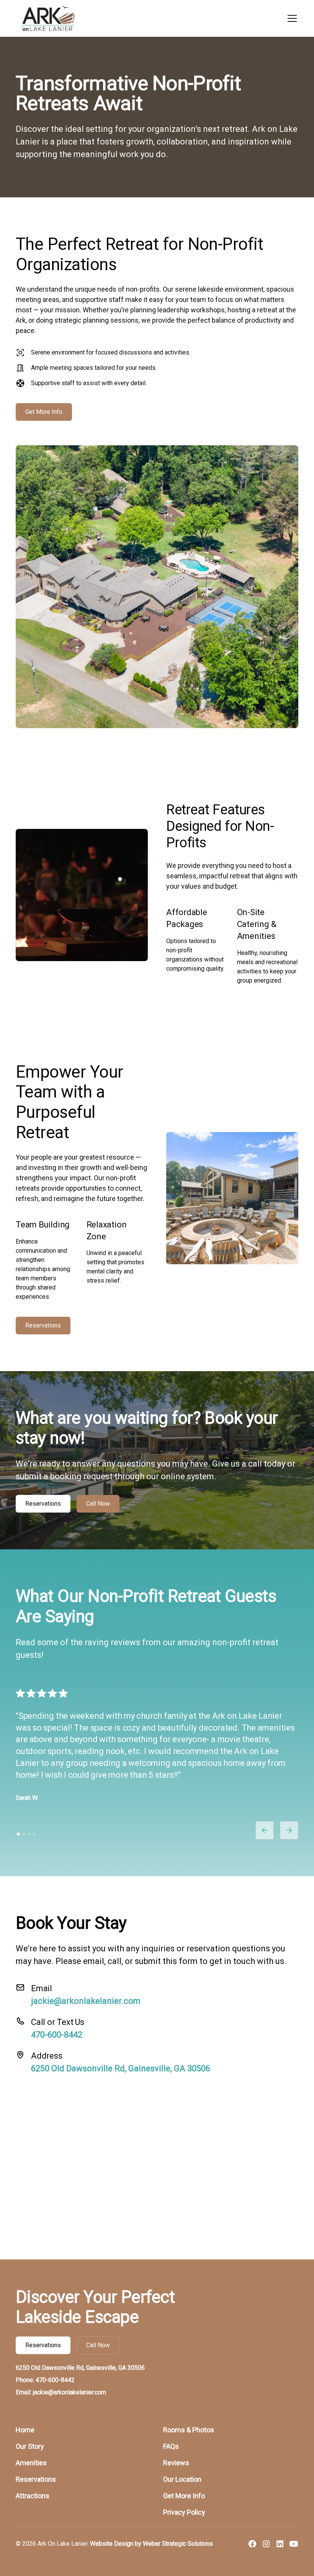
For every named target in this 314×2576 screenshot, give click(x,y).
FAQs (171, 2446)
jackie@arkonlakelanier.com (86, 2001)
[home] (48, 18)
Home (25, 2430)
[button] (291, 18)
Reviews (176, 2463)
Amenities (31, 2463)
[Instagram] (266, 2544)
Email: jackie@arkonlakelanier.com (61, 2392)
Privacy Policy (184, 2512)
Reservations (43, 1325)
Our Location (182, 2479)
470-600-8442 (57, 2035)
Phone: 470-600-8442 (45, 2380)
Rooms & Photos (189, 2430)
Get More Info (44, 412)
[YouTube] (294, 2544)
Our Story (30, 2446)
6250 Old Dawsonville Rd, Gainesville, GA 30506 (121, 2068)
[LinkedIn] (280, 2544)
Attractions (33, 2496)
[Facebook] (252, 2544)
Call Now (98, 1504)
